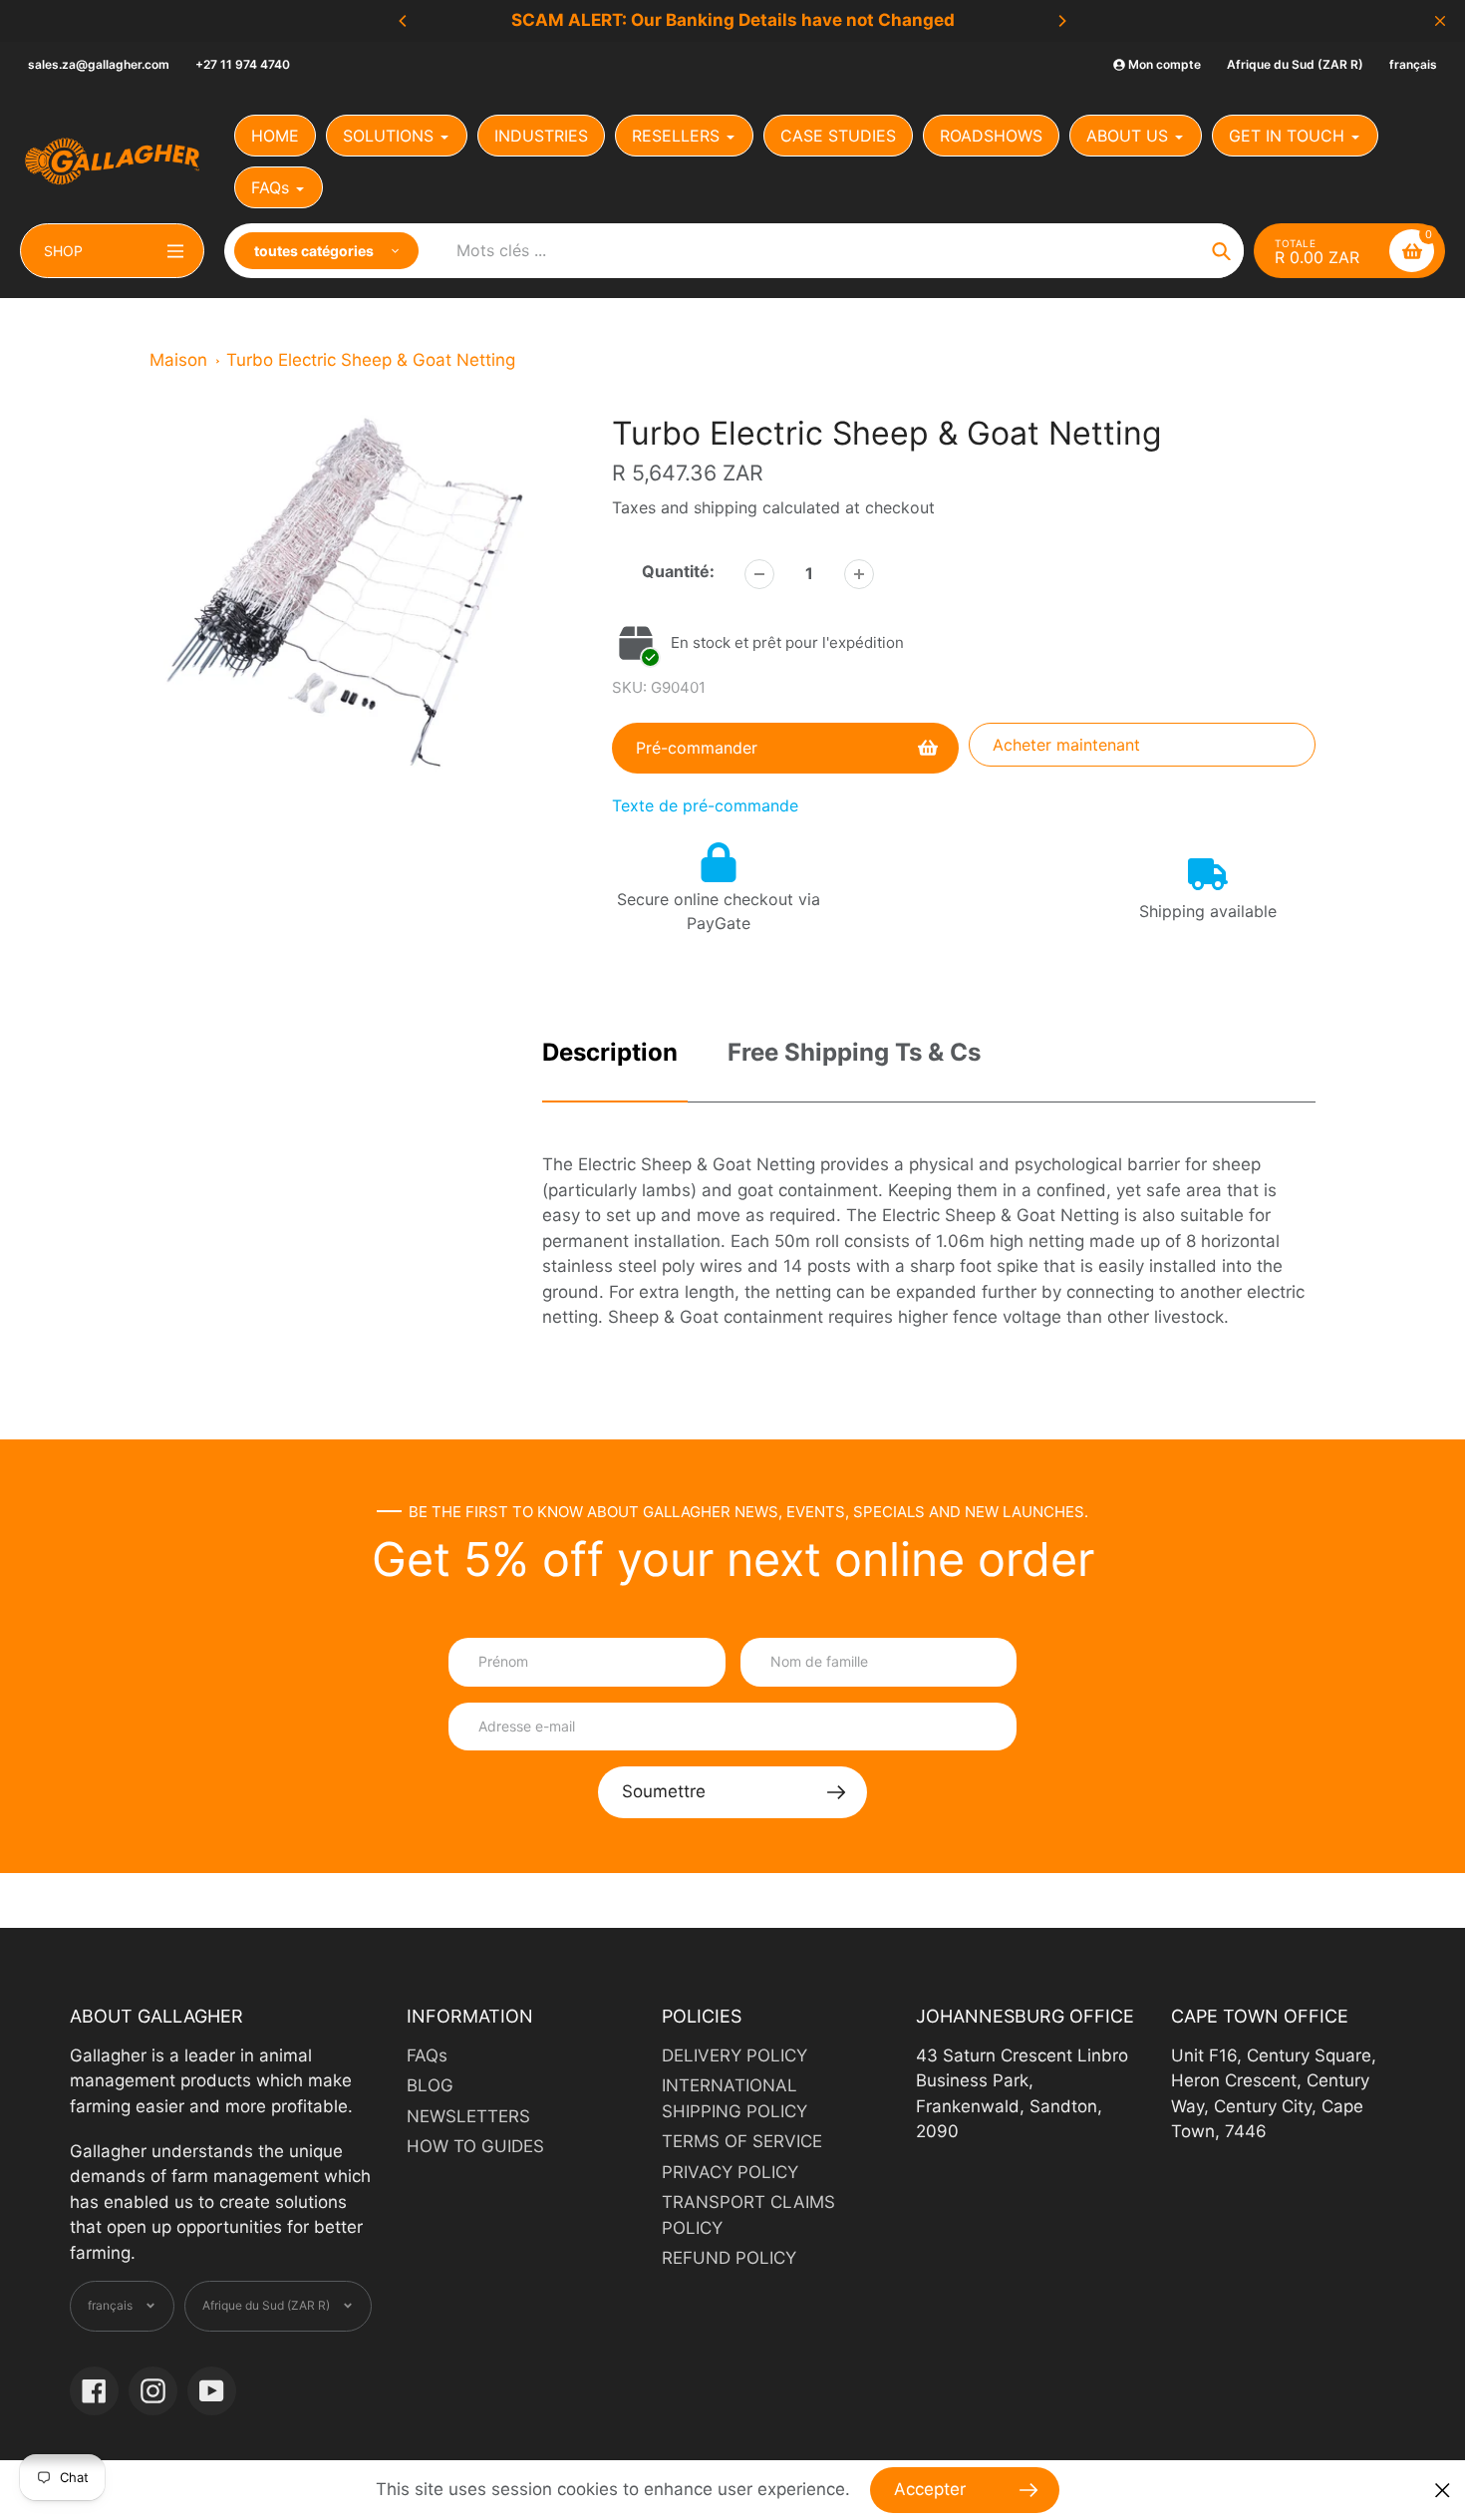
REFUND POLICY (729, 2258)
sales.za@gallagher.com (99, 64)
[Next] (1061, 21)
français (1413, 64)
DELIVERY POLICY (734, 2055)
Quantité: (678, 571)
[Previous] (404, 21)
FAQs (427, 2055)
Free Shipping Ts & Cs (854, 1052)
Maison (178, 360)
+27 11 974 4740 (243, 64)
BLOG (430, 2085)
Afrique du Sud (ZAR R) (1295, 64)
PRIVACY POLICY (730, 2172)
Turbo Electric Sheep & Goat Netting (371, 360)
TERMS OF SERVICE (742, 2141)
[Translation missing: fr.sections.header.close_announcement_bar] (1440, 21)
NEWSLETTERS (468, 2116)
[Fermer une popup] (1443, 2491)
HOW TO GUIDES (475, 2146)
